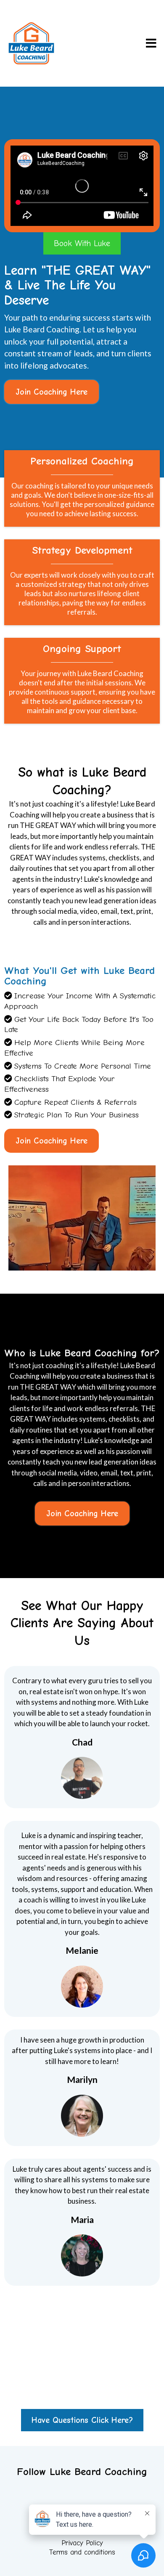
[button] (150, 44)
